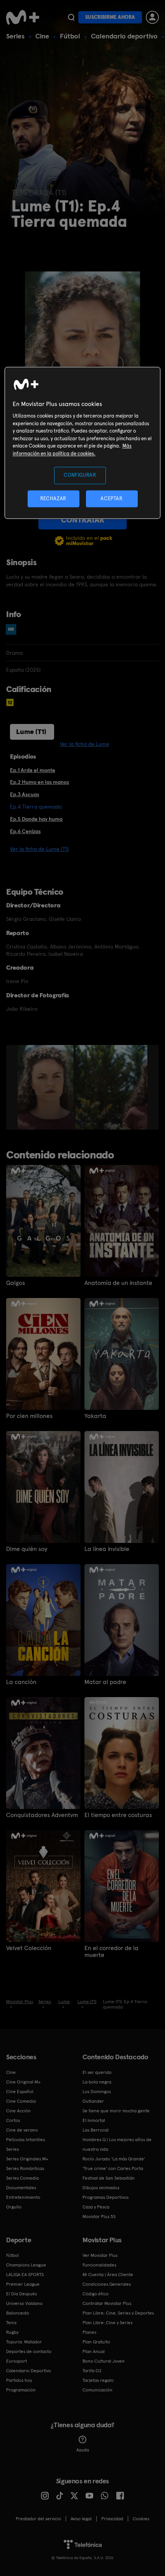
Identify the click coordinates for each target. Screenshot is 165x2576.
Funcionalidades (99, 2265)
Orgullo (14, 2207)
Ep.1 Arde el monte (33, 770)
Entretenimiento (23, 2197)
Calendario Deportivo (29, 2371)
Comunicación (97, 2390)
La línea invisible (107, 1549)
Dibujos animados (101, 2188)
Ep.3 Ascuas (25, 794)
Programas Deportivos (106, 2197)
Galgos (16, 1283)
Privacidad (112, 2519)
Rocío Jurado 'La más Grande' (114, 2159)
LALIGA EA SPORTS (25, 2275)
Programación (21, 2390)
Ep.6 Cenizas (25, 831)
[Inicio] (23, 17)
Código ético (96, 2294)
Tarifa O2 (92, 2371)
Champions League (26, 2265)
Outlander (93, 2101)
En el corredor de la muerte (111, 1952)
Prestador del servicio (38, 2519)
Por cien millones (29, 1416)
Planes (89, 2332)
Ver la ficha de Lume (85, 744)
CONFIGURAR (80, 475)
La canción (21, 1682)
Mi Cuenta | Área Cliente (108, 2275)
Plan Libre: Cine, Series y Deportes (118, 2313)
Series (15, 36)
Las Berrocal (96, 2130)
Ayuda (83, 2450)
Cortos (13, 2120)
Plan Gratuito (96, 2342)
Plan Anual (94, 2351)
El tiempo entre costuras (118, 1815)
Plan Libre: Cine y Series (107, 2323)
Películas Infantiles (26, 2140)
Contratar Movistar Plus (107, 2303)
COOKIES (141, 2519)
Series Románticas (25, 2168)
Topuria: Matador (24, 2342)
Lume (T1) (31, 731)
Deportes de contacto (29, 2351)
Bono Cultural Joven (104, 2361)
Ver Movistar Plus (100, 2255)
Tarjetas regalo (98, 2380)
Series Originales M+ (27, 2159)
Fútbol (70, 36)
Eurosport (16, 2361)
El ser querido (97, 2072)
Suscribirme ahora (110, 17)
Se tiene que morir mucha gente (116, 2111)
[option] (47, 1087)
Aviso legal (81, 2519)
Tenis (11, 2323)
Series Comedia (22, 2178)
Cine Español (20, 2092)
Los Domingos (97, 2092)
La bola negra (97, 2082)
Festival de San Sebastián (109, 2178)
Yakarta (95, 1416)
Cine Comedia (21, 2101)
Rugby (12, 2332)
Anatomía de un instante (118, 1283)
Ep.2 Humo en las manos (40, 782)
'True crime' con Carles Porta (113, 2168)
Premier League (23, 2284)
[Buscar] (71, 17)
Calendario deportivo (124, 36)
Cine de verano (22, 2130)
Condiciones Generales (107, 2284)
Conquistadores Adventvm (42, 1815)
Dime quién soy (27, 1549)
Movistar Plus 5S (99, 2217)
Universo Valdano (24, 2303)
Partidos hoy (19, 2380)
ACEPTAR (112, 498)
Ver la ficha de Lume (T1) (39, 849)
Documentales (21, 2188)
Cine (42, 36)
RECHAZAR (53, 498)
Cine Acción (18, 2111)
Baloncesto (18, 2313)
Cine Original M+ (23, 2082)
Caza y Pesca (96, 2207)
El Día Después (21, 2294)
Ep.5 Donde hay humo (36, 819)
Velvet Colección (29, 1948)
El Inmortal (94, 2120)
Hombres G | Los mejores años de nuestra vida (117, 2144)
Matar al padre (105, 1682)
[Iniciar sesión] (152, 17)
